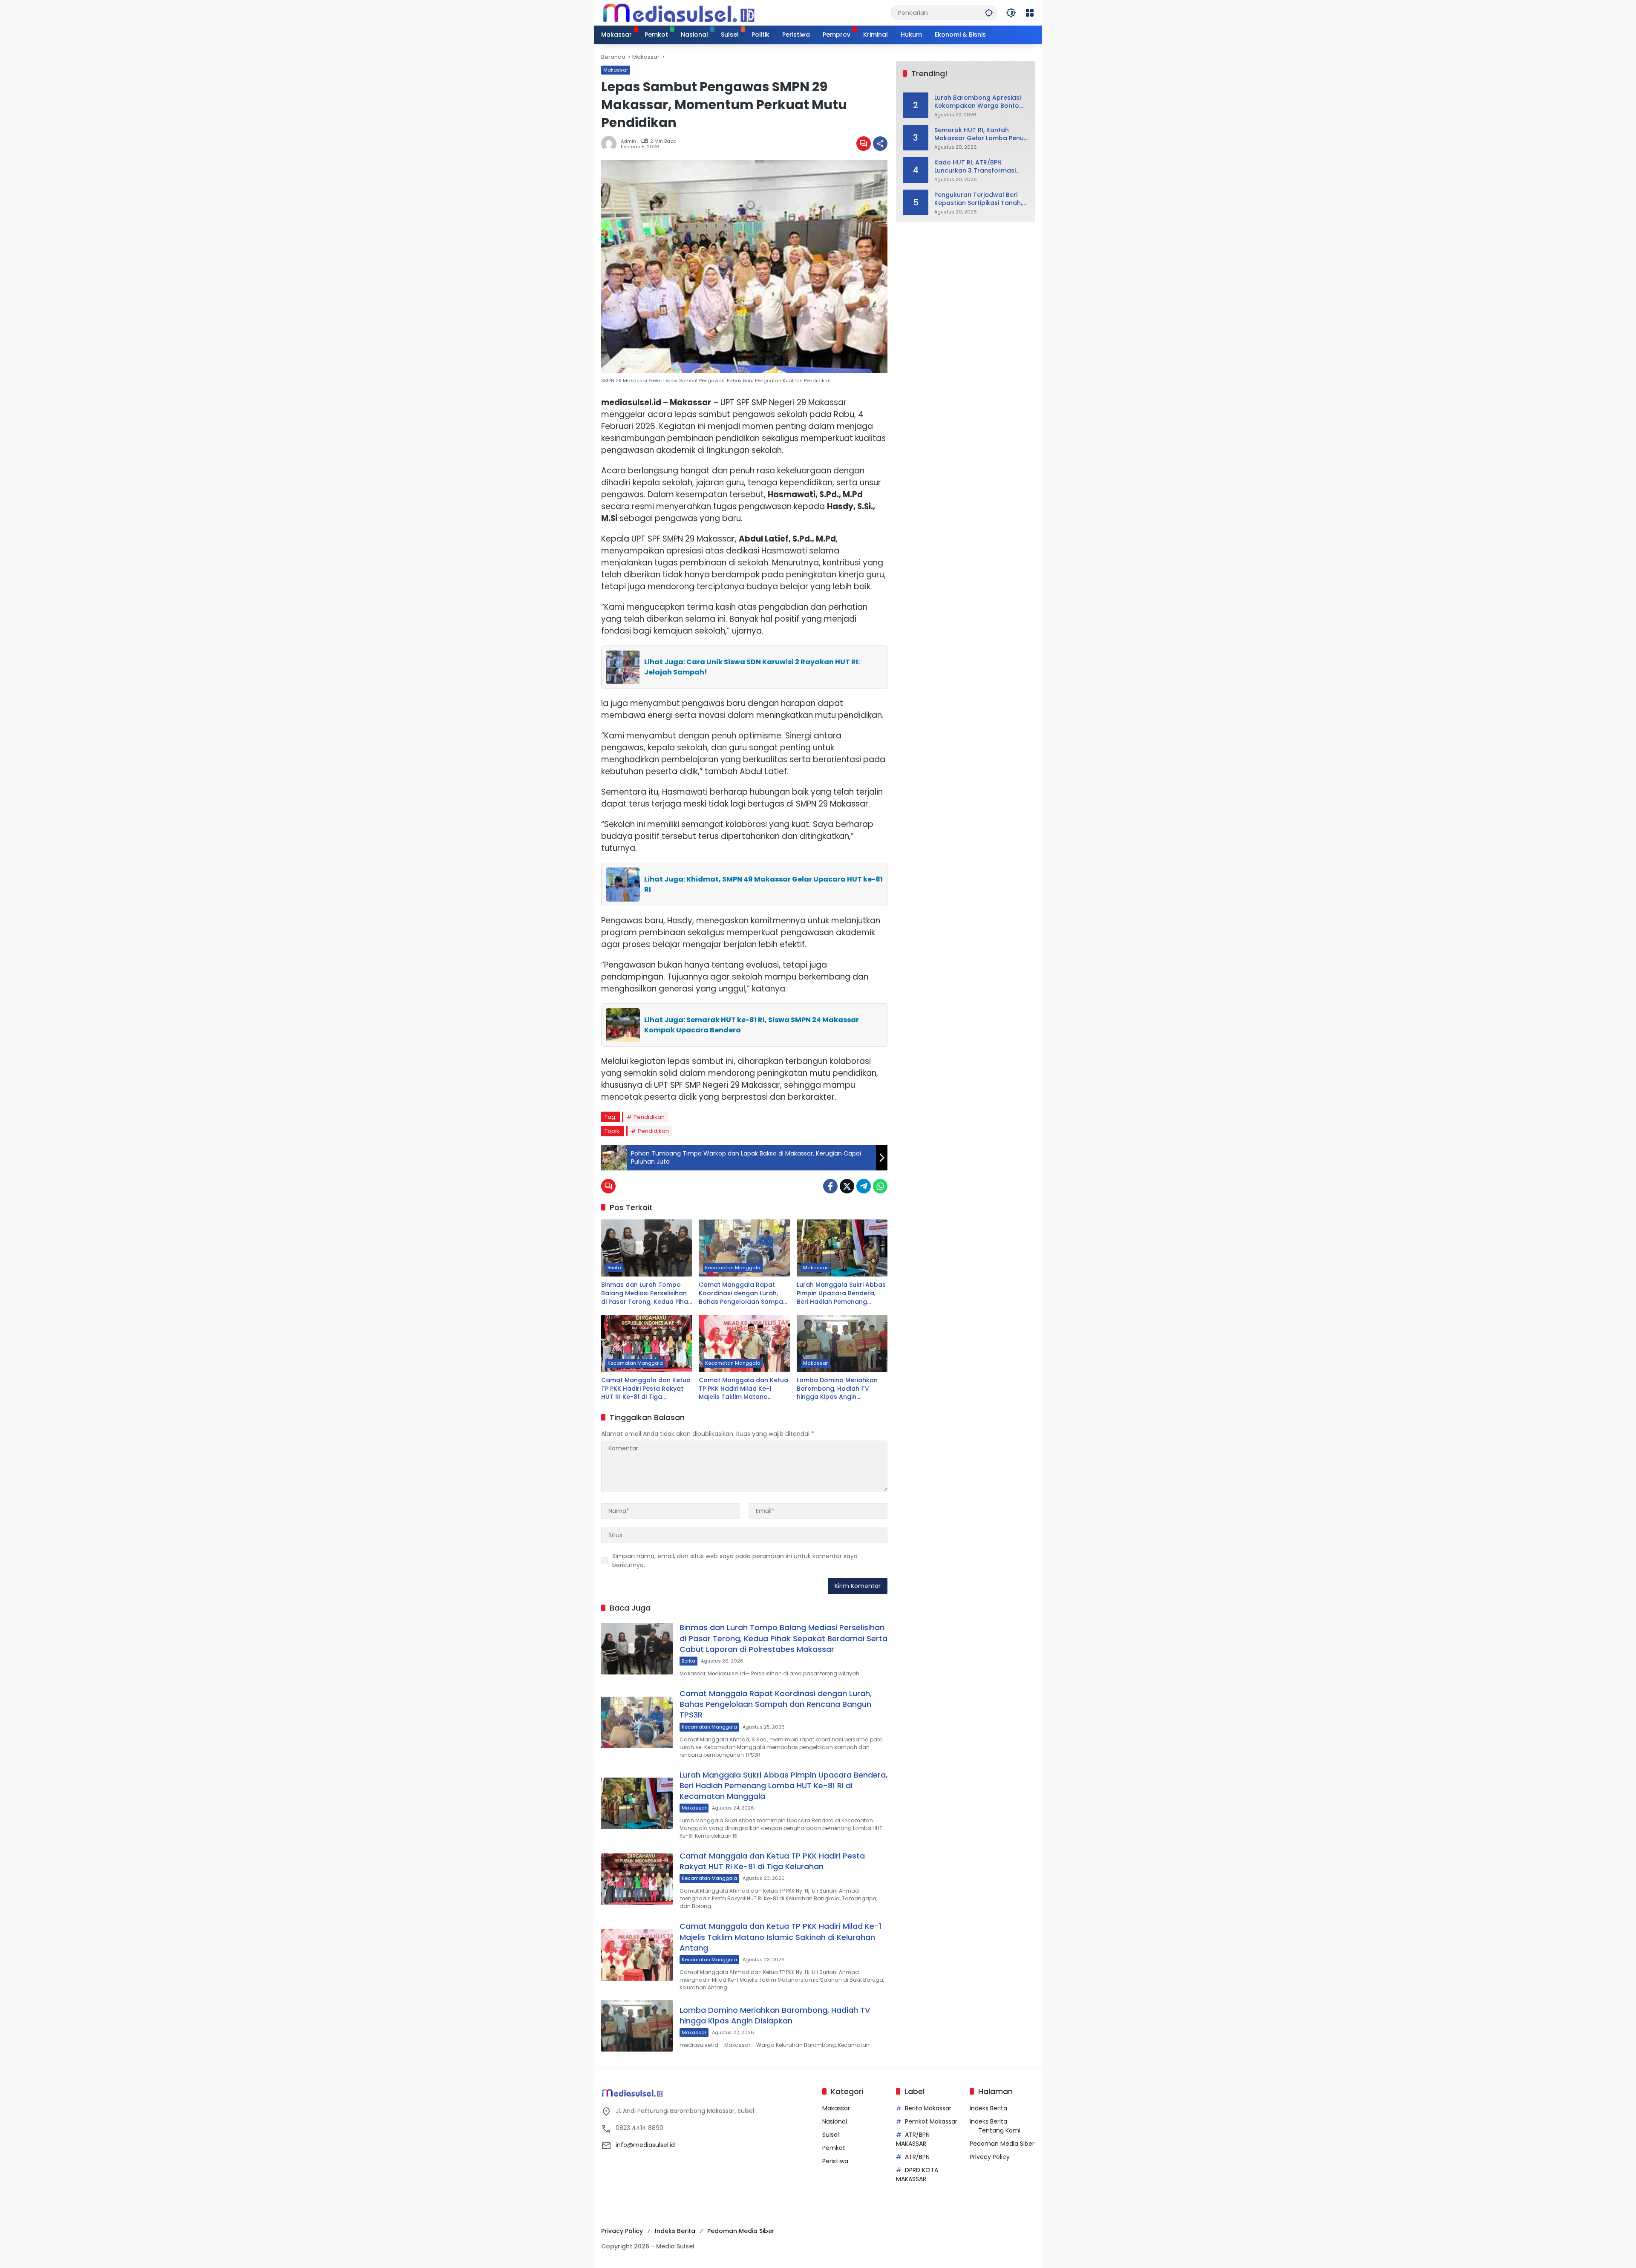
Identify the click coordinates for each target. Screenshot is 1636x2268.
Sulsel (831, 2135)
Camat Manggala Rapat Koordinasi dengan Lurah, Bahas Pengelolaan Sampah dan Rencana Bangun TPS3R (743, 1293)
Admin (628, 141)
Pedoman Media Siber (1002, 2144)
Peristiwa (835, 2161)
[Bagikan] (880, 144)
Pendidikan (649, 1117)
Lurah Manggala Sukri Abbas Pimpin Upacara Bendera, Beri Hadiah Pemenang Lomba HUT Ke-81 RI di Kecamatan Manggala (841, 1293)
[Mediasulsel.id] (679, 12)
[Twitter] (847, 1186)
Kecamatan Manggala (733, 1268)
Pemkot (834, 2148)
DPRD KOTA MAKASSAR (917, 2174)
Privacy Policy (990, 2157)
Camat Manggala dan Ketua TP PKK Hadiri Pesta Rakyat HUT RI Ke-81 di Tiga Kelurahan (646, 1389)
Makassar (616, 70)
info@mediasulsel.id (645, 2145)
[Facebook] (830, 1186)
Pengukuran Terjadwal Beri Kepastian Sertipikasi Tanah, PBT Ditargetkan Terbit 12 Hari (980, 199)
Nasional (835, 2121)
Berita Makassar (928, 2108)
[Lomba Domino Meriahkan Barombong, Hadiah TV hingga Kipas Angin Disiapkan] (842, 1343)
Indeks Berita (988, 2108)
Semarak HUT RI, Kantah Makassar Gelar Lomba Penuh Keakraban (981, 134)
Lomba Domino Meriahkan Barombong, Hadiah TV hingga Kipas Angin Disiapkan (837, 1389)
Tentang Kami (999, 2130)
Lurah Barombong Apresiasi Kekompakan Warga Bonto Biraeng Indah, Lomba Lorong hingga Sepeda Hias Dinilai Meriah (980, 102)
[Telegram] (864, 1186)
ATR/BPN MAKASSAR (913, 2139)
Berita (614, 1268)
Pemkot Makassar (931, 2121)
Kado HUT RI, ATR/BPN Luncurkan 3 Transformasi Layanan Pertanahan (975, 167)
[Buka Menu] (1030, 13)
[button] (989, 13)
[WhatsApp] (880, 1186)
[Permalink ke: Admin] (611, 144)
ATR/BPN (917, 2157)
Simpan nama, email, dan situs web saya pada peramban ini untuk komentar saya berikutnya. (735, 1561)
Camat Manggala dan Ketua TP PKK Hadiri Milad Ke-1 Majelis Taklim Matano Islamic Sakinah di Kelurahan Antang (743, 1389)
